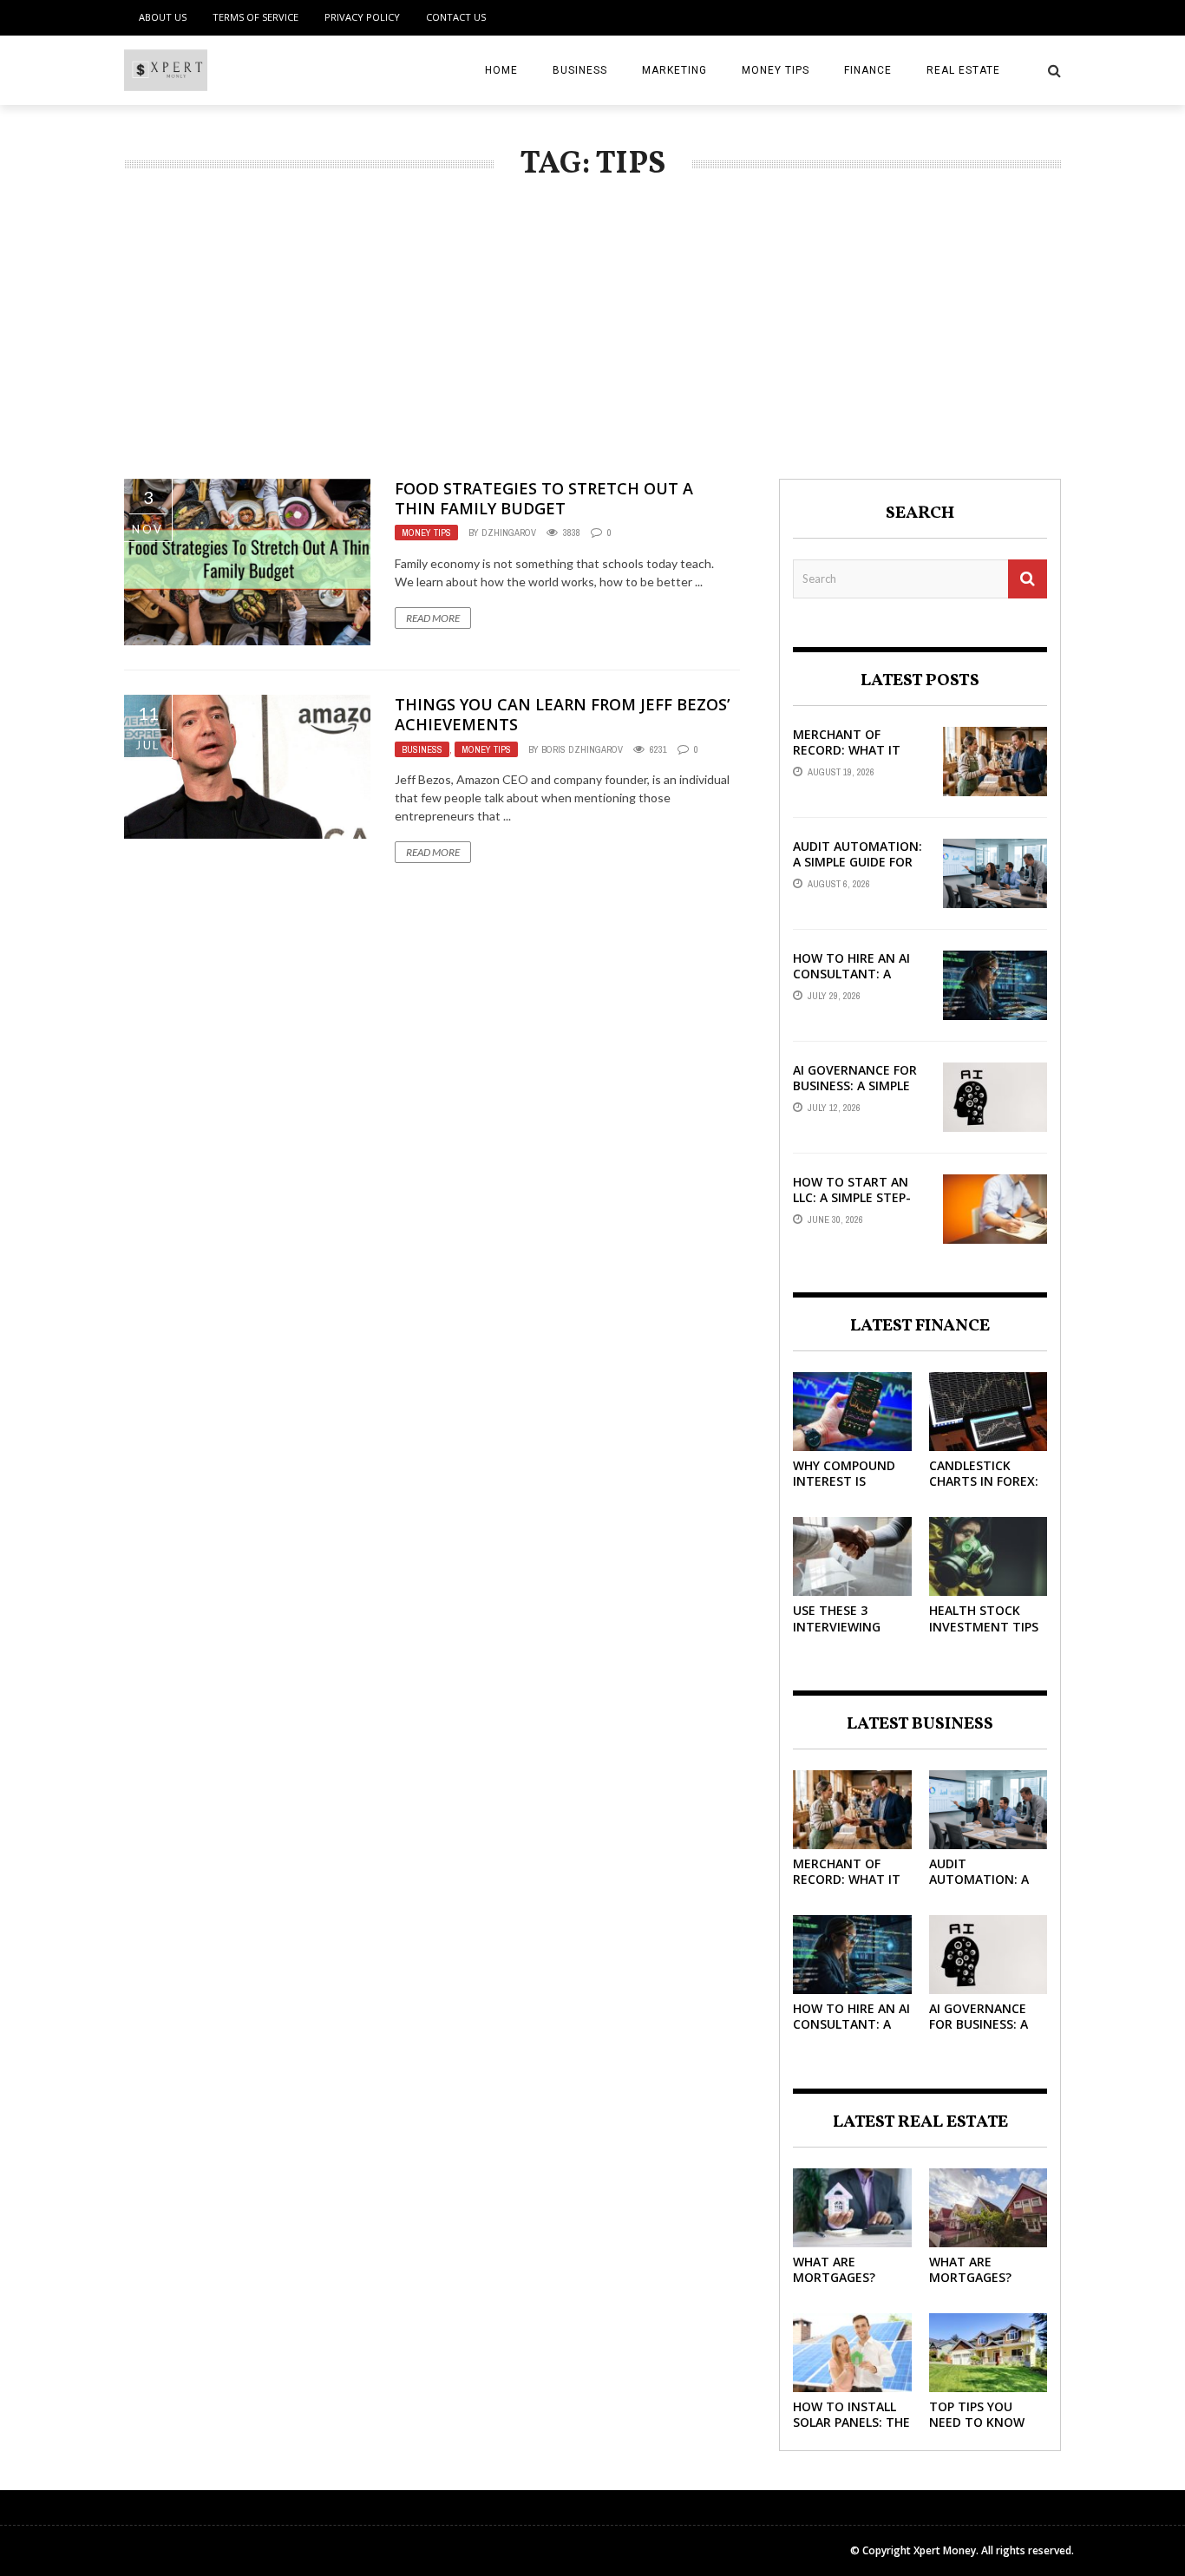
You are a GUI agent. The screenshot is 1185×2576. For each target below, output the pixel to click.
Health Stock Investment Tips (984, 1618)
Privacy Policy (362, 17)
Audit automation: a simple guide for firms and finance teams (858, 870)
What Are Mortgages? (834, 2269)
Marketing (674, 70)
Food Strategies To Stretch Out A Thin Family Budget (544, 498)
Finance (868, 70)
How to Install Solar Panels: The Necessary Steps (851, 2422)
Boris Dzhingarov (582, 749)
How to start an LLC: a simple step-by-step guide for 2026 (852, 1206)
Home (501, 70)
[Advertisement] (592, 349)
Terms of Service (255, 17)
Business (580, 70)
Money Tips (776, 70)
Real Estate (963, 70)
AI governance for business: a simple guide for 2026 (855, 1085)
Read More (433, 618)
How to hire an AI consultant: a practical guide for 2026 (858, 982)
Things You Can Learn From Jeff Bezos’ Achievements (562, 714)
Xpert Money (945, 2550)
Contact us (456, 17)
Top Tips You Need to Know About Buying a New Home (980, 2430)
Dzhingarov (509, 533)
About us (163, 17)
